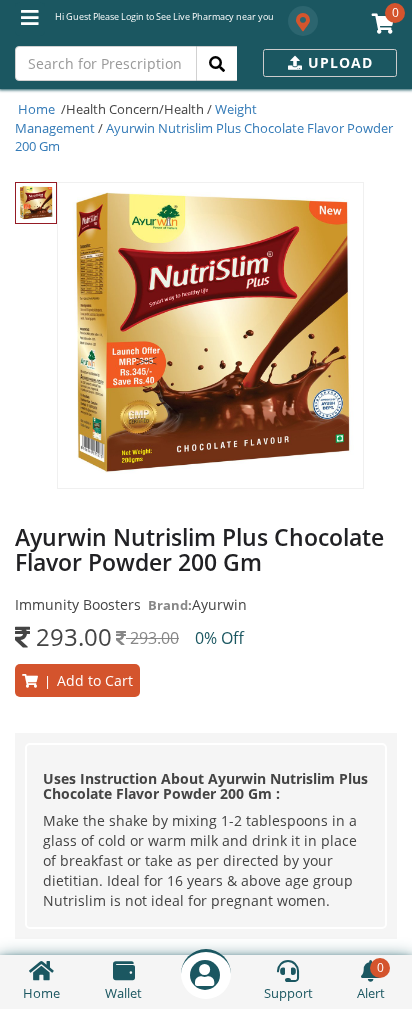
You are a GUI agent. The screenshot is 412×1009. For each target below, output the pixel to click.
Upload (338, 62)
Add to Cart (85, 680)
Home (36, 109)
